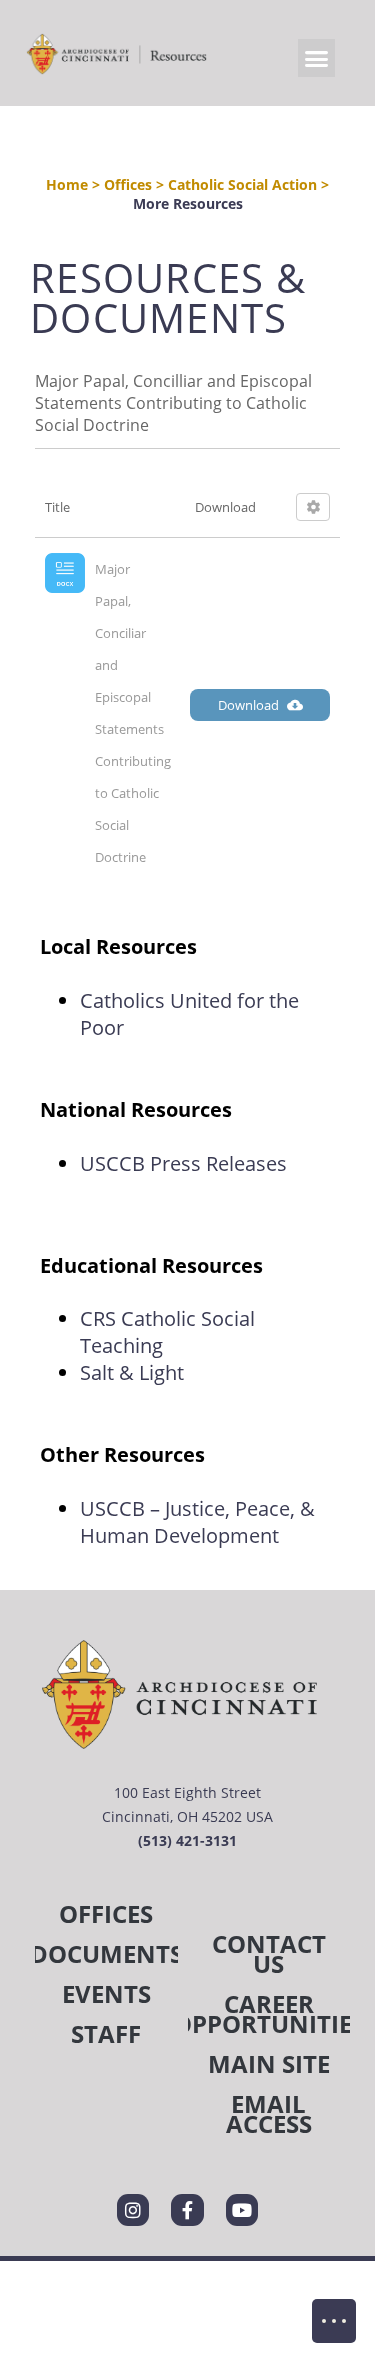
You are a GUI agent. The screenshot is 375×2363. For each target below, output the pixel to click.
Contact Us (269, 1953)
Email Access (269, 2113)
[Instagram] (133, 2210)
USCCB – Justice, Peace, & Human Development (197, 1522)
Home (67, 184)
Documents (106, 1953)
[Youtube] (242, 2210)
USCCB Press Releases (183, 1163)
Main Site (269, 2063)
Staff (106, 2033)
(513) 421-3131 (187, 1840)
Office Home (334, 2321)
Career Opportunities (269, 2013)
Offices (128, 184)
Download (248, 705)
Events (106, 1993)
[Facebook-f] (187, 2210)
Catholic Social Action (242, 184)
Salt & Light (134, 1372)
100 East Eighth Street (187, 1792)
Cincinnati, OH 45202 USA (187, 1816)
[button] (317, 58)
